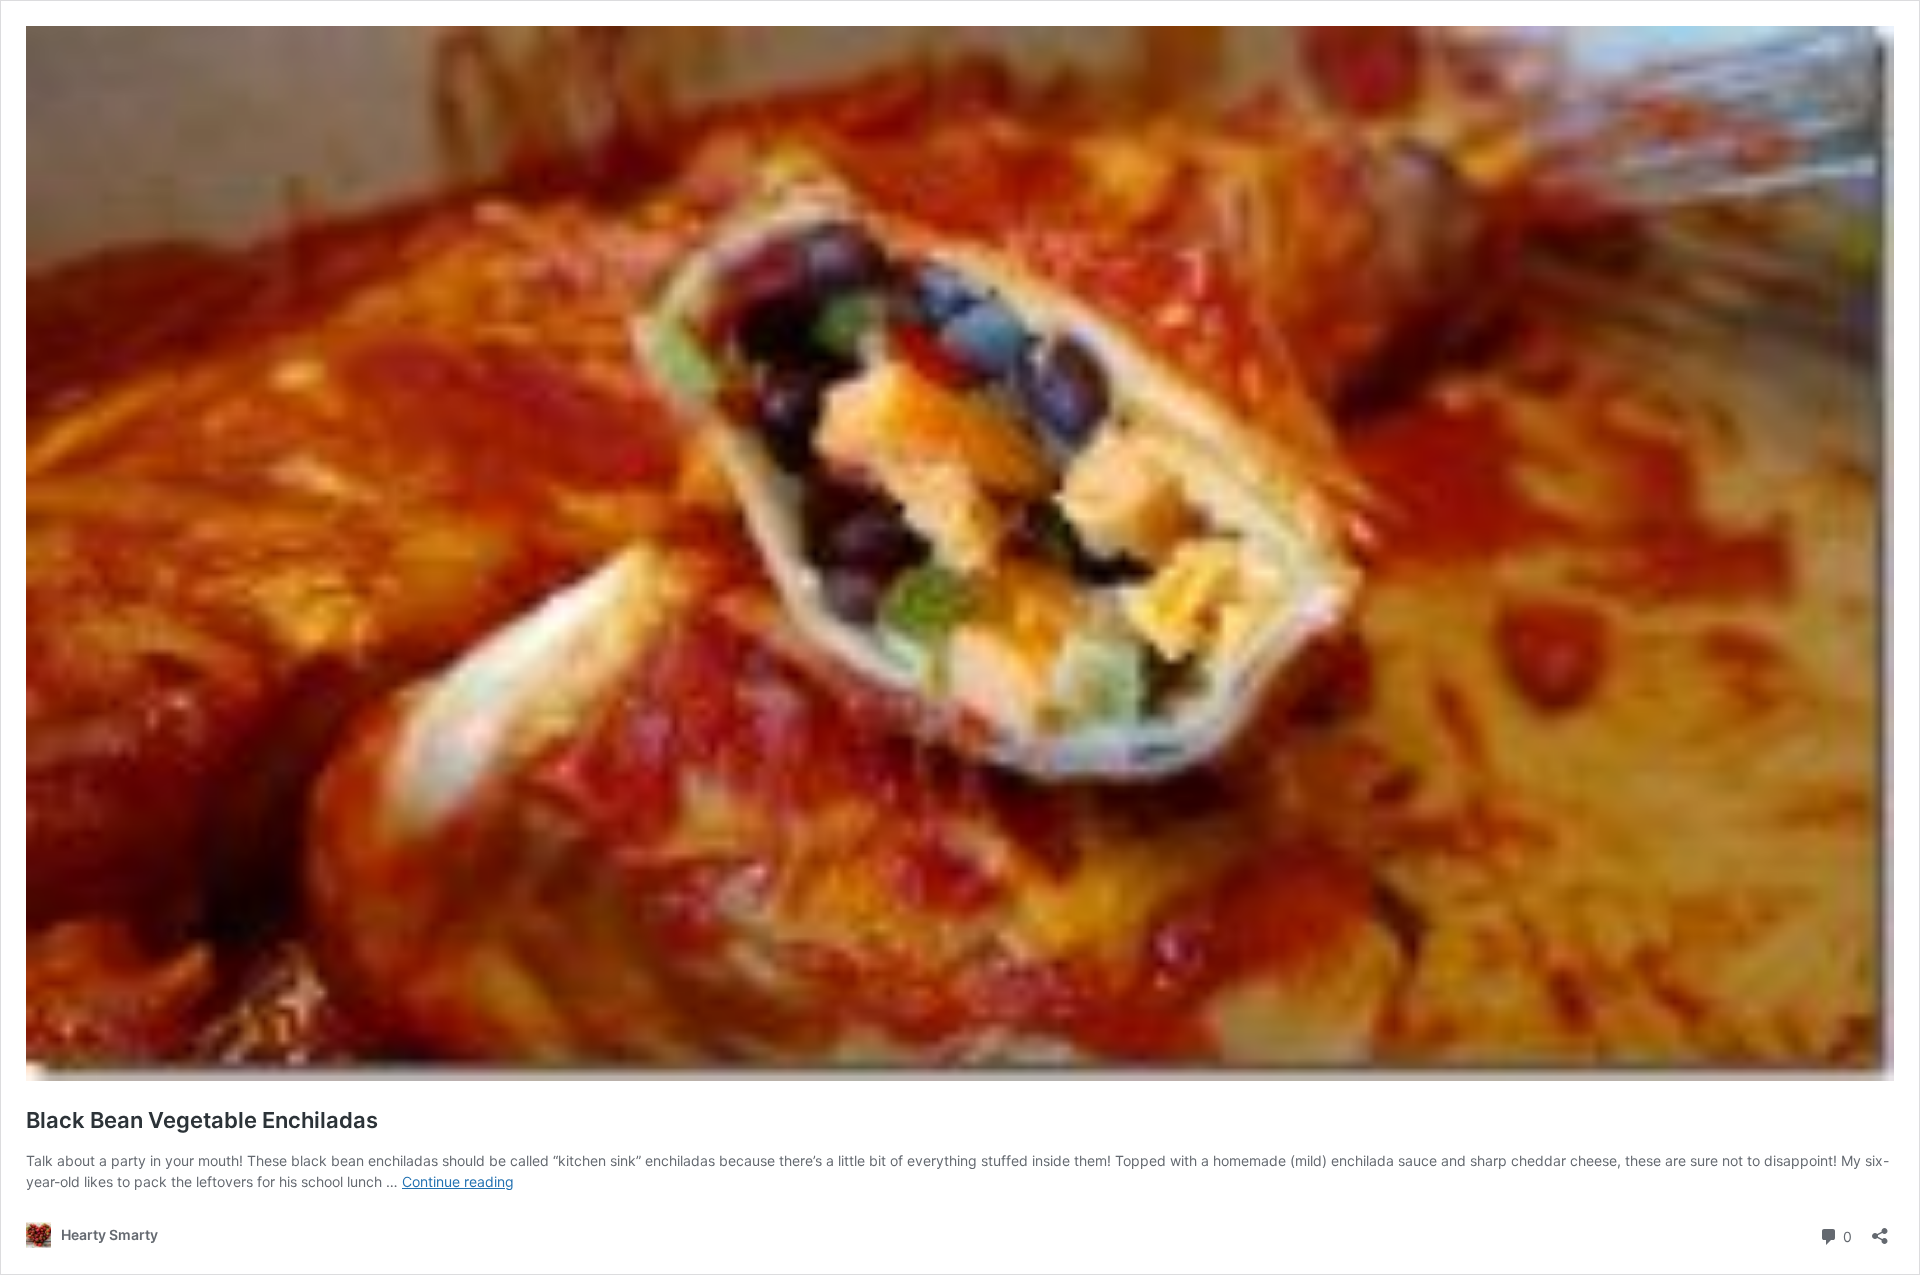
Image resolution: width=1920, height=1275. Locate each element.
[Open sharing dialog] (1880, 1229)
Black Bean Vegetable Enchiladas (202, 1120)
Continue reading (458, 1181)
